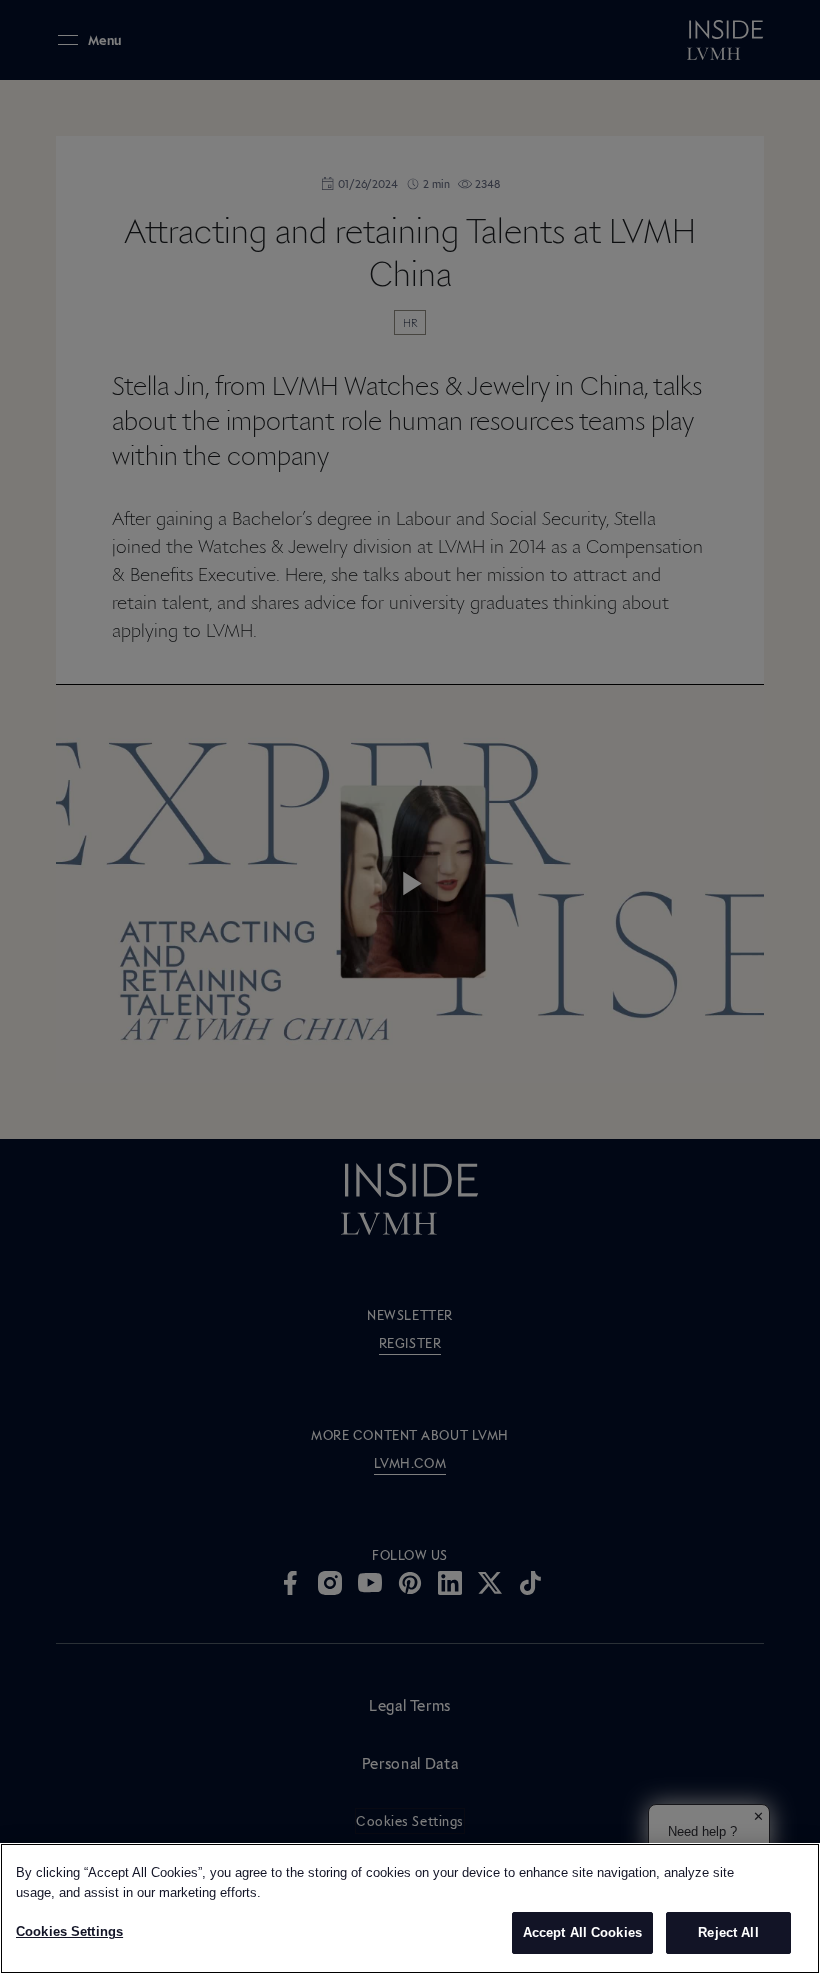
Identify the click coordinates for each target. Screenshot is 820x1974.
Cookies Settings (69, 1931)
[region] (410, 1908)
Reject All (728, 1932)
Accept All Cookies (582, 1932)
